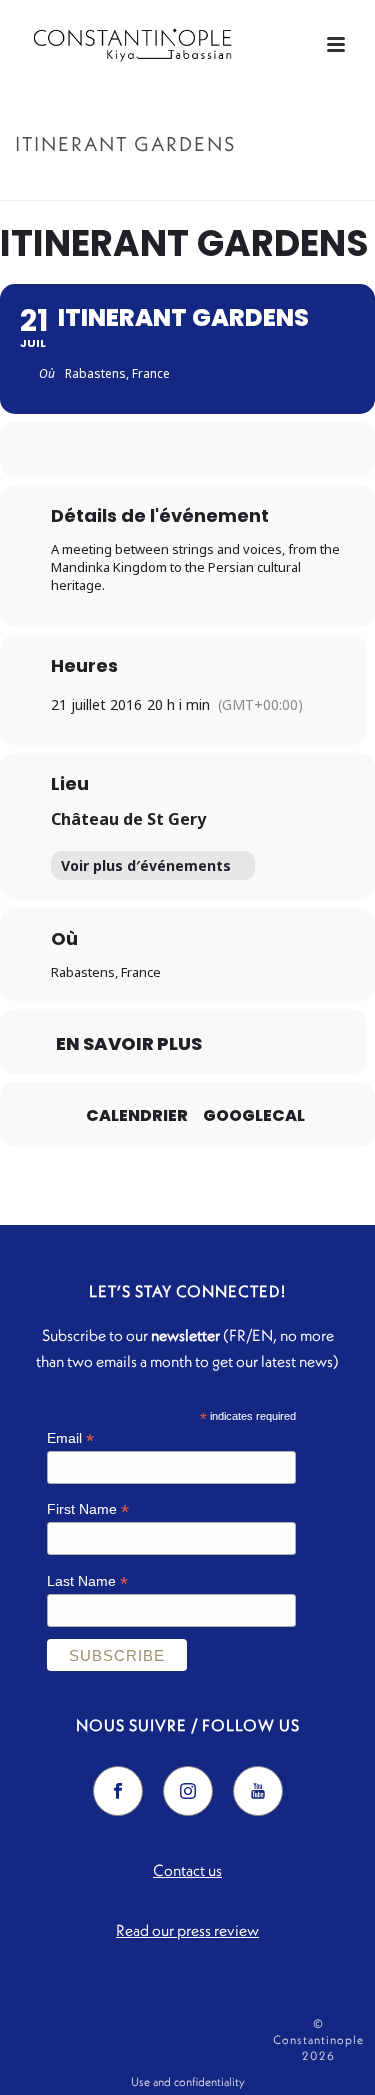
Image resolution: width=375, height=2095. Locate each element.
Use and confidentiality (188, 2081)
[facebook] (118, 1791)
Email (70, 1438)
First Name (88, 1509)
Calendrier (137, 1116)
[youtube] (258, 1791)
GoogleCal (254, 1116)
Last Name (87, 1581)
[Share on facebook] (145, 449)
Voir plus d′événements (146, 865)
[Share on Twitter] (185, 449)
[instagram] (188, 1791)
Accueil (126, 186)
